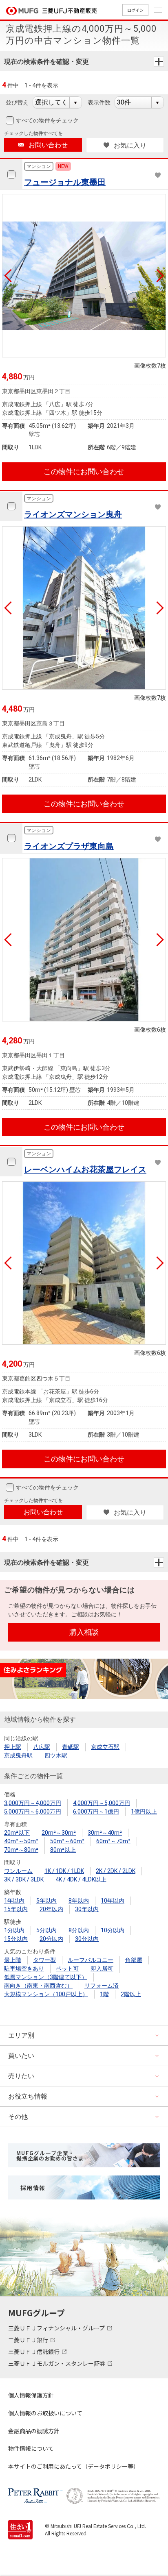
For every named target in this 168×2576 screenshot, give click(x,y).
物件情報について (31, 2448)
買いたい (21, 2056)
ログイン (135, 10)
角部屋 (134, 1960)
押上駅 (13, 1747)
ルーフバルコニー (91, 1960)
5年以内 (46, 1901)
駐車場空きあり (24, 1968)
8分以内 (79, 1930)
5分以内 (46, 1930)
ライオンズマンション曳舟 (73, 514)
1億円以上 (144, 1812)
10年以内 (113, 1901)
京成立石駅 (105, 1747)
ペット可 (67, 1968)
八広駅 (42, 1747)
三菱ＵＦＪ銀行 (29, 2340)
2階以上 (131, 1994)
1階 (104, 1994)
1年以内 (14, 1901)
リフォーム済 (102, 1986)
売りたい (21, 2076)
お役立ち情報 (28, 2096)
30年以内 (87, 1909)
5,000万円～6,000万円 (33, 1812)
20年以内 (51, 1909)
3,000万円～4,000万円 (33, 1803)
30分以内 (87, 1939)
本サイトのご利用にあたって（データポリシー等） (74, 2466)
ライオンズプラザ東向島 (69, 846)
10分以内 (113, 1930)
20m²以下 (17, 1833)
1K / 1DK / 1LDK (64, 1871)
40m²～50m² (21, 1841)
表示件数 (99, 102)
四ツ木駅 (56, 1755)
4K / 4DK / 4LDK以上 (81, 1879)
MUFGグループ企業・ (50, 2156)
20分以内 (51, 1939)
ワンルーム (18, 1871)
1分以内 (14, 1930)
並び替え (17, 102)
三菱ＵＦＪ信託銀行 (34, 2352)
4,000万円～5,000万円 (102, 1803)
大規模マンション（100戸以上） (46, 1994)
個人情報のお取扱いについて (45, 2413)
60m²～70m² (113, 1841)
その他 (18, 2117)
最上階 (13, 1960)
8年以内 (79, 1901)
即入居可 (102, 1968)
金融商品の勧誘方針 (34, 2431)
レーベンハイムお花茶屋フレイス (85, 1169)
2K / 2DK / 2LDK (116, 1871)
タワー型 (44, 1960)
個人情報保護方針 (31, 2395)
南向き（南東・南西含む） (38, 1986)
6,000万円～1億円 (96, 1812)
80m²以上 (63, 1850)
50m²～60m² (67, 1841)
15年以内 (16, 1909)
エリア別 (21, 2035)
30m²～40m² (105, 1833)
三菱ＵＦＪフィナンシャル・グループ (57, 2328)
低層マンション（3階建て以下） (46, 1977)
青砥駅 (71, 1747)
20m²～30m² (59, 1833)
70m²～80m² (21, 1850)
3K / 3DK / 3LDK (24, 1879)
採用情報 (33, 2188)
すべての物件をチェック (47, 120)
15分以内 (16, 1939)
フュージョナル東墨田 (65, 182)
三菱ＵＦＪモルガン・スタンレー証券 (57, 2363)
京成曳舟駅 (18, 1755)
